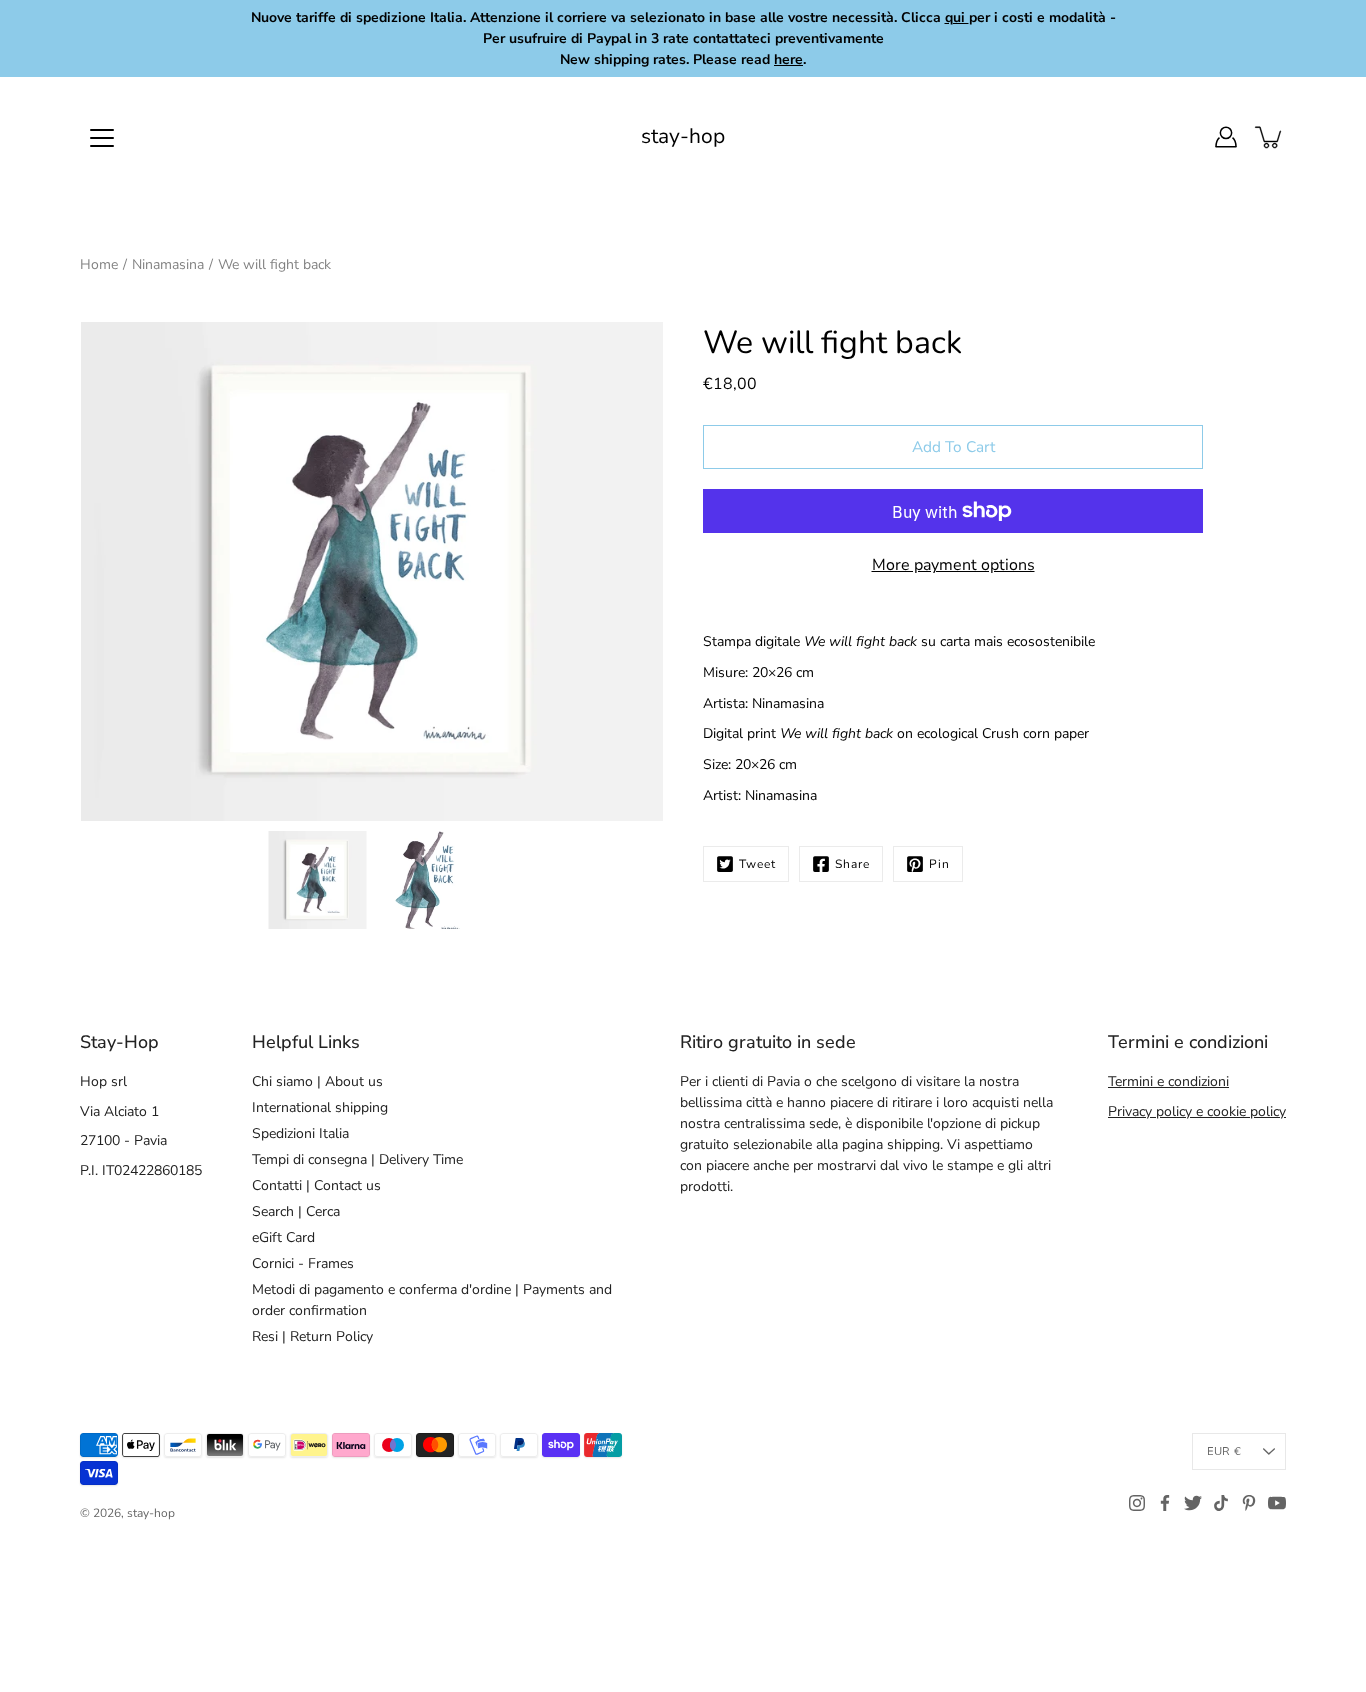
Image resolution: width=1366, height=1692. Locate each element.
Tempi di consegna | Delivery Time (357, 1159)
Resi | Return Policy (312, 1336)
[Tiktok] (1221, 1503)
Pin (939, 864)
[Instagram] (1137, 1503)
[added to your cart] (1270, 137)
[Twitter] (1193, 1503)
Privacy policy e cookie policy (1197, 1111)
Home (99, 264)
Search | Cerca (296, 1211)
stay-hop (683, 136)
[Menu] (102, 138)
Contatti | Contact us (316, 1185)
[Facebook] (1165, 1503)
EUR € (1224, 1451)
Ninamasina (168, 264)
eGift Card (283, 1237)
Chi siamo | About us (317, 1081)
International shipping (320, 1107)
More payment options (953, 565)
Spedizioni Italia (300, 1133)
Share (852, 864)
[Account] (1226, 137)
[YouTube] (1277, 1503)
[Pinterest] (1249, 1503)
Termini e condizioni (1168, 1081)
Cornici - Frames (303, 1263)
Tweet (757, 864)
